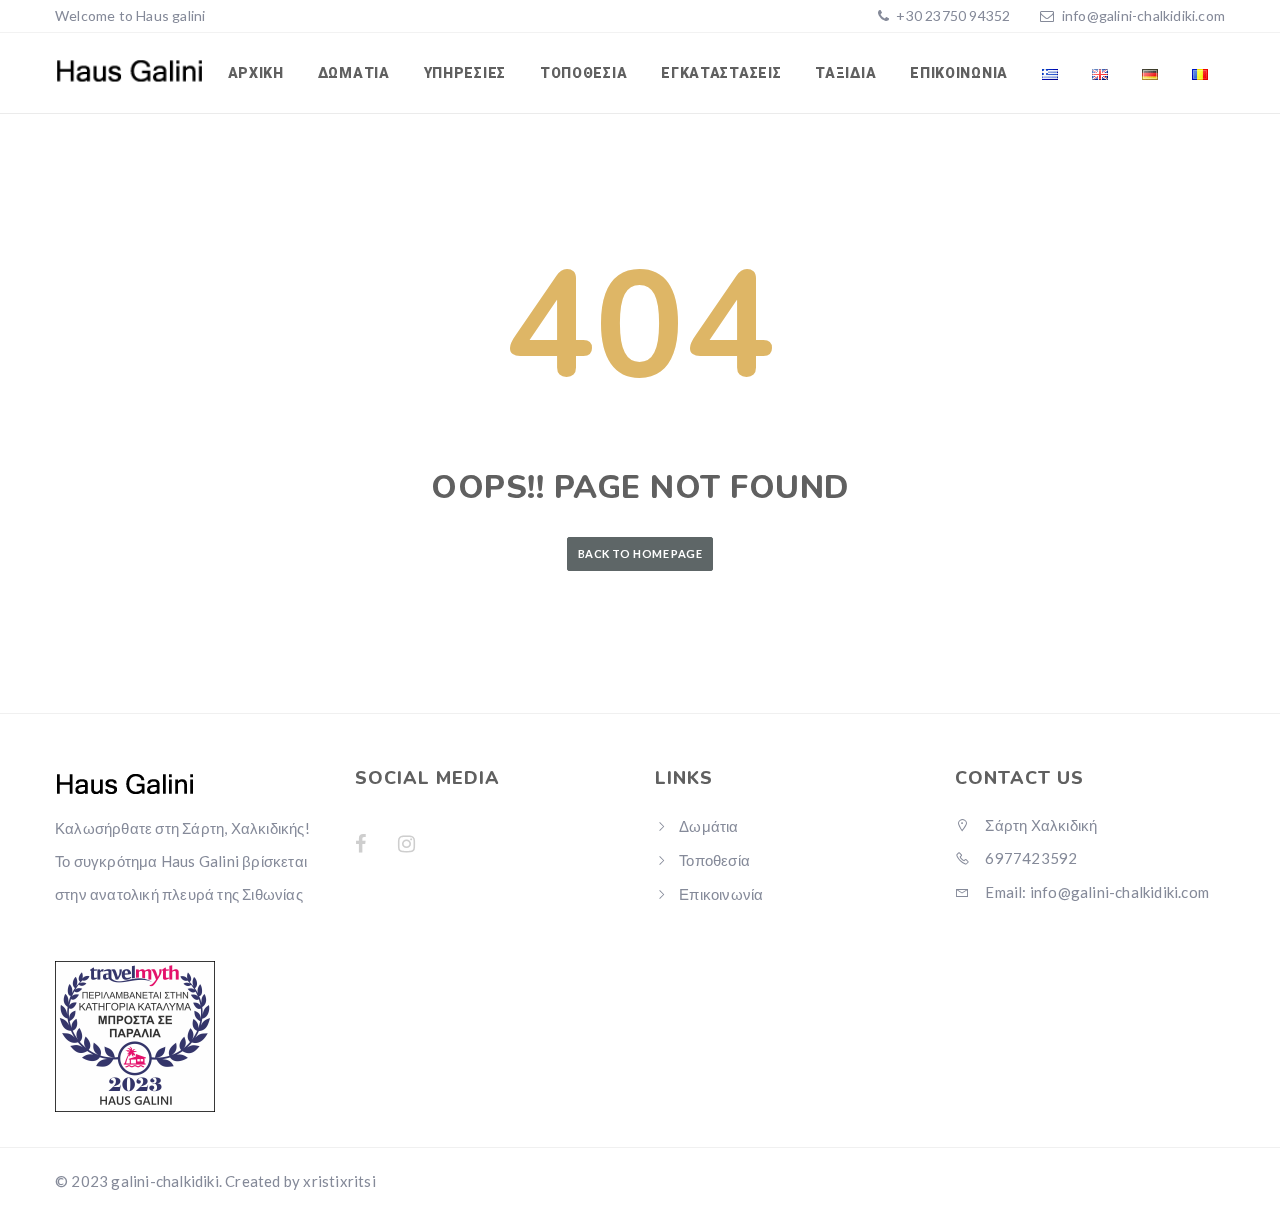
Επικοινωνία (959, 73)
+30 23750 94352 (951, 15)
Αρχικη (256, 73)
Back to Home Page (640, 553)
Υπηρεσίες (465, 73)
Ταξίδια (845, 73)
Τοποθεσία (583, 73)
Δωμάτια (354, 73)
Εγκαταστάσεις (721, 73)
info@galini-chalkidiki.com (1143, 15)
